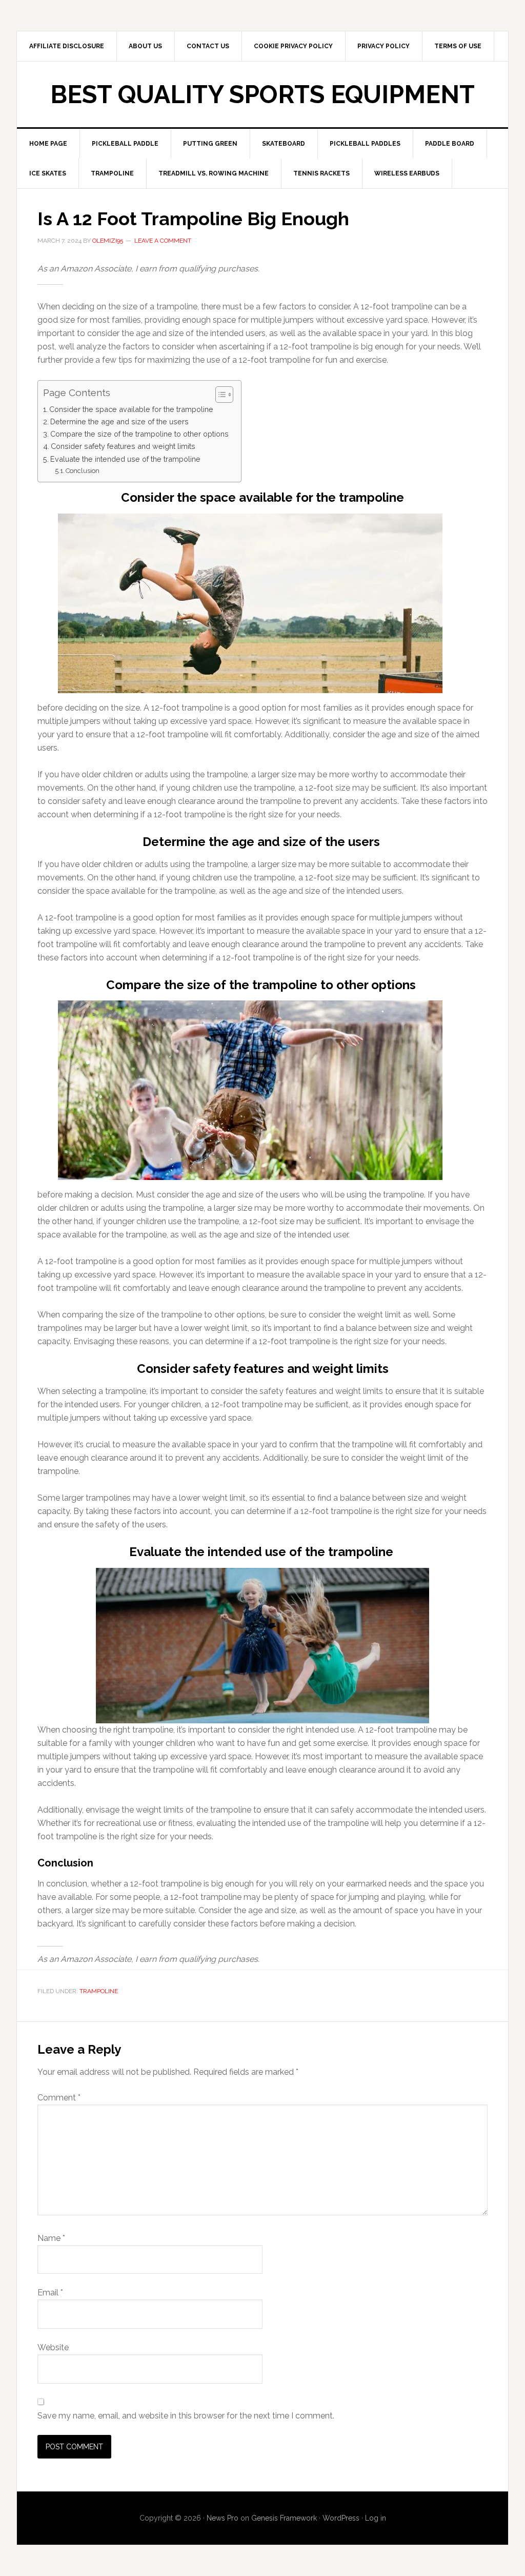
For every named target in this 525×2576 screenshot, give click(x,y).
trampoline (99, 1991)
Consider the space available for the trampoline (131, 409)
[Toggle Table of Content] (219, 395)
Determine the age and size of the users (120, 421)
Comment (59, 2098)
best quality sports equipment (262, 94)
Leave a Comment (163, 241)
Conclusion (83, 471)
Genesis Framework (284, 2518)
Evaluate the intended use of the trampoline (126, 459)
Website (53, 2347)
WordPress (341, 2518)
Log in (376, 2518)
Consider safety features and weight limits (123, 446)
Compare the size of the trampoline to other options (140, 434)
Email (50, 2293)
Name (51, 2238)
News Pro (223, 2518)
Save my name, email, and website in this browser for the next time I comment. (186, 2416)
